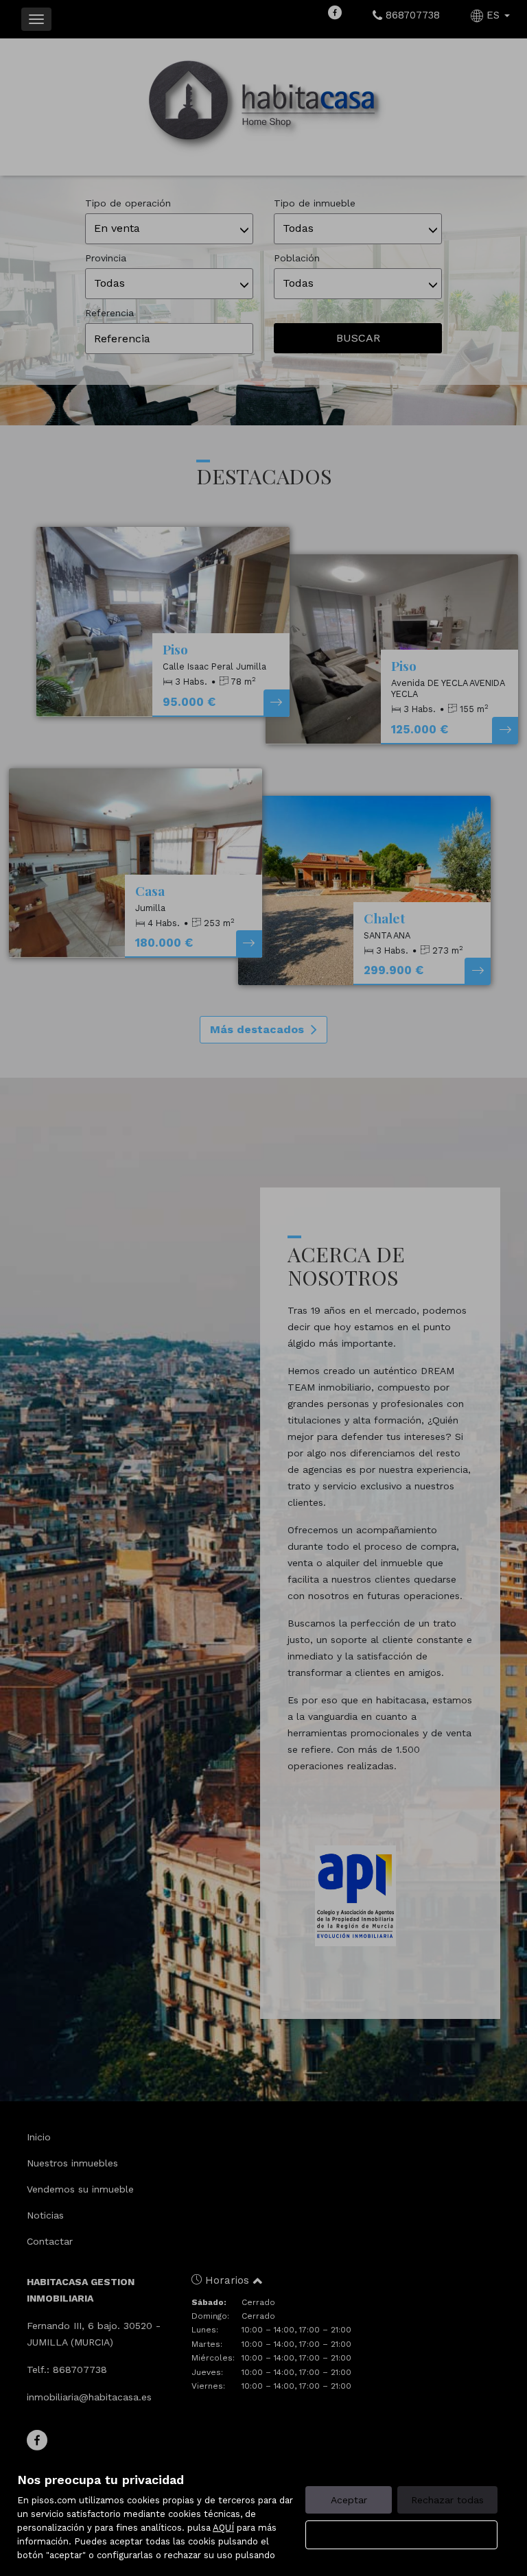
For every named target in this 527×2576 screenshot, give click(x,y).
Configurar (402, 2535)
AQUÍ (223, 2528)
